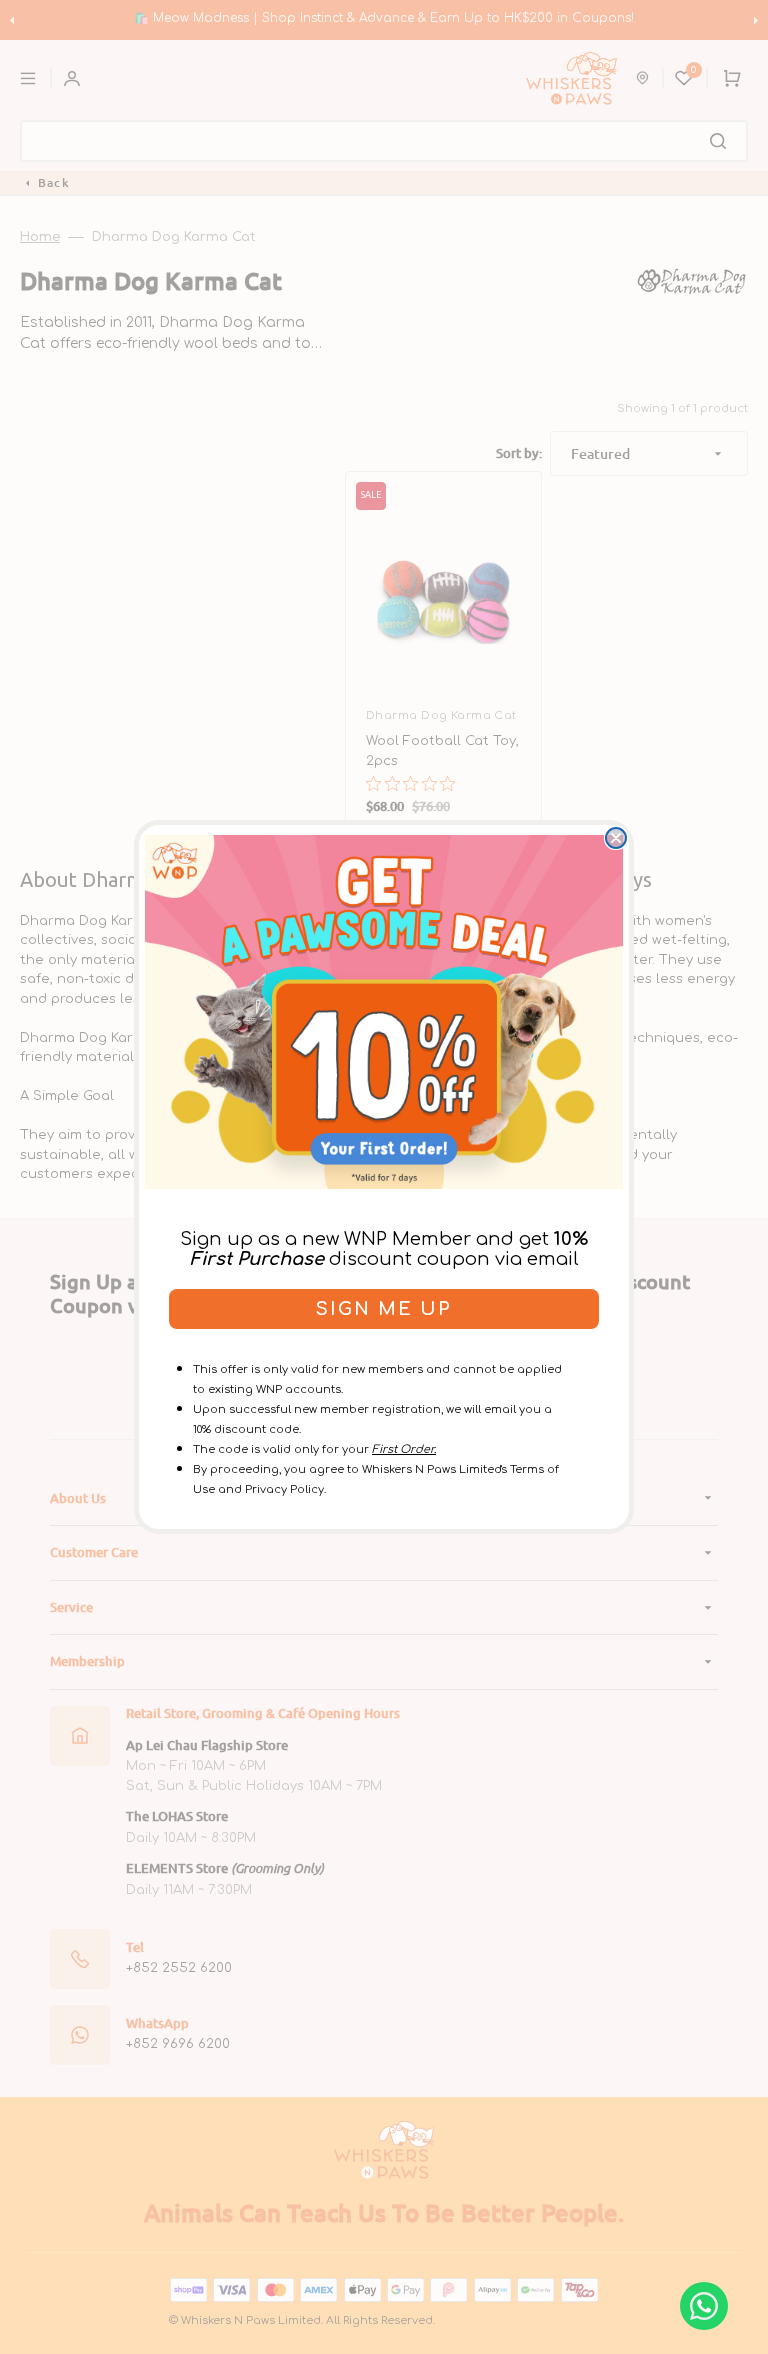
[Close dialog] (616, 838)
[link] (384, 1012)
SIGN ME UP (384, 1309)
